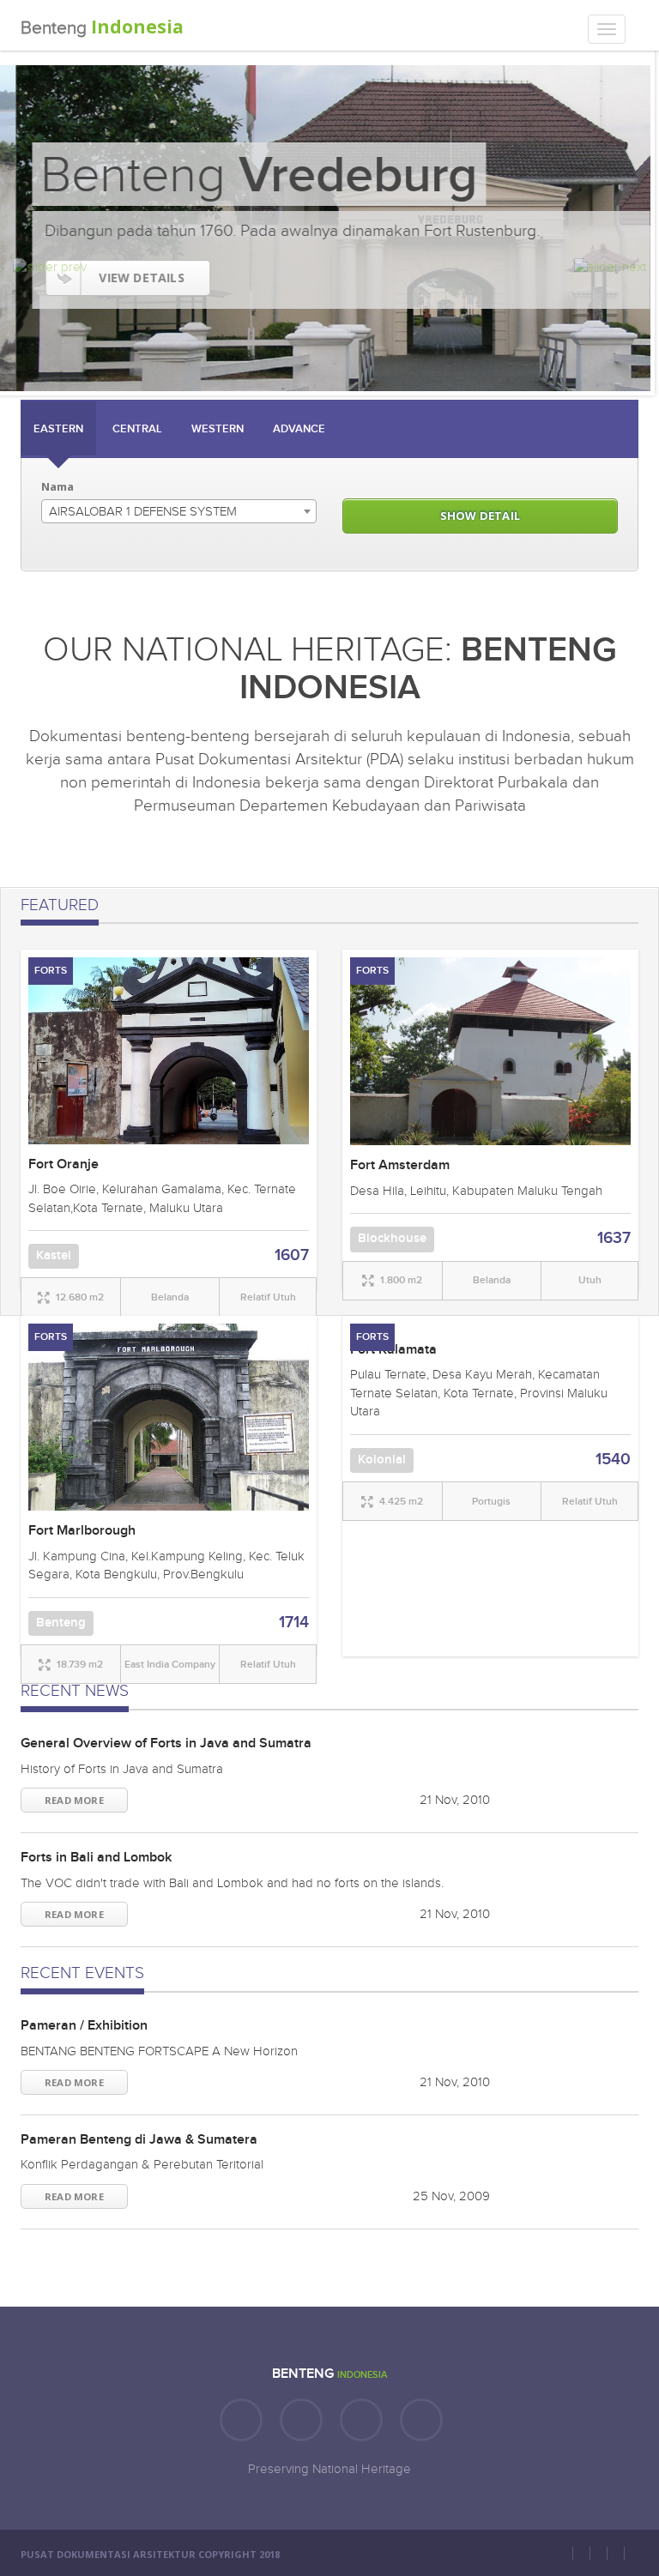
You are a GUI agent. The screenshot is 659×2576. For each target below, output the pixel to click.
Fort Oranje (63, 1164)
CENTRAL (137, 429)
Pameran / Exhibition (84, 2026)
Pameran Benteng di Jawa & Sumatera (139, 2140)
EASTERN (58, 429)
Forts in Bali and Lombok (96, 1858)
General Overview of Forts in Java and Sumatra (166, 1743)
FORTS (51, 971)
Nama (57, 486)
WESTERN (218, 429)
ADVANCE (299, 429)
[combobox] (179, 511)
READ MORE (74, 1800)
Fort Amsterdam (400, 1165)
